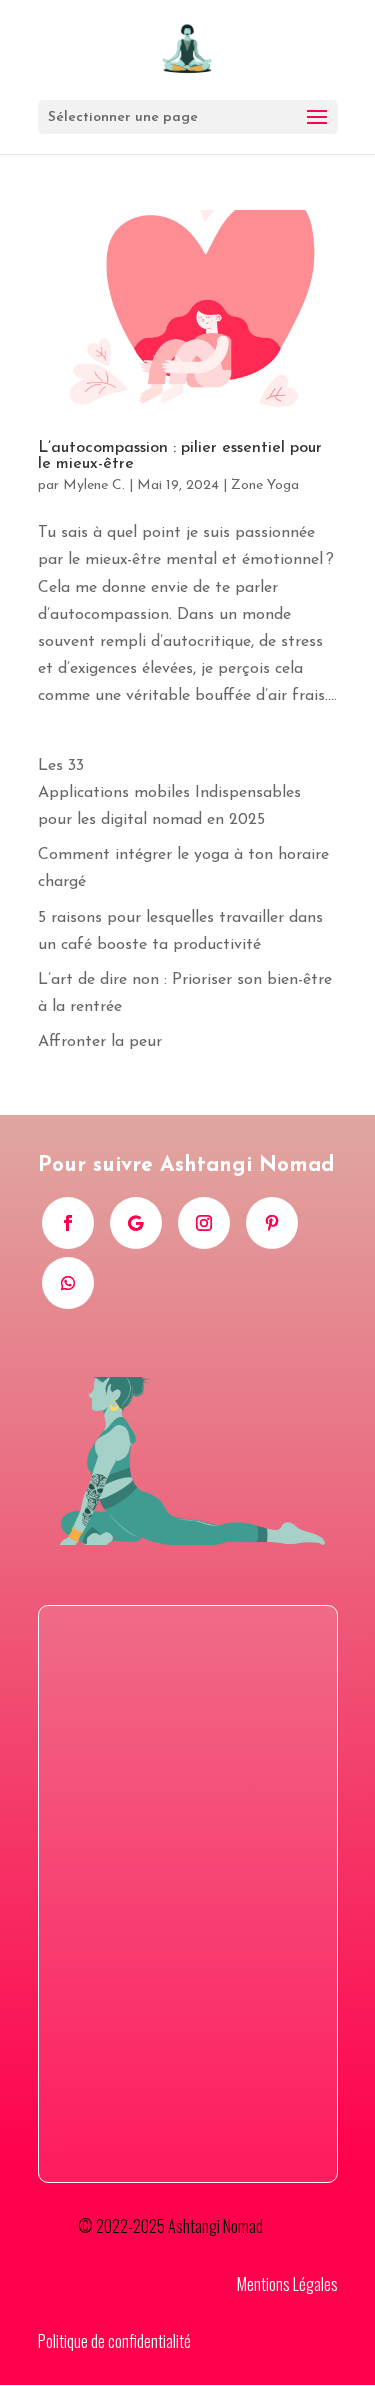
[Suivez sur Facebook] (68, 1223)
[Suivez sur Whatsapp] (68, 1283)
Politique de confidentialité (114, 2341)
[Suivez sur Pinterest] (272, 1223)
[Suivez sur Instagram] (204, 1223)
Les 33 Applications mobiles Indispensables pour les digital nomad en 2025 (169, 793)
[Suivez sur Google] (136, 1223)
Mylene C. (94, 485)
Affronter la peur (100, 1042)
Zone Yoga (265, 485)
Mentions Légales (287, 2284)
